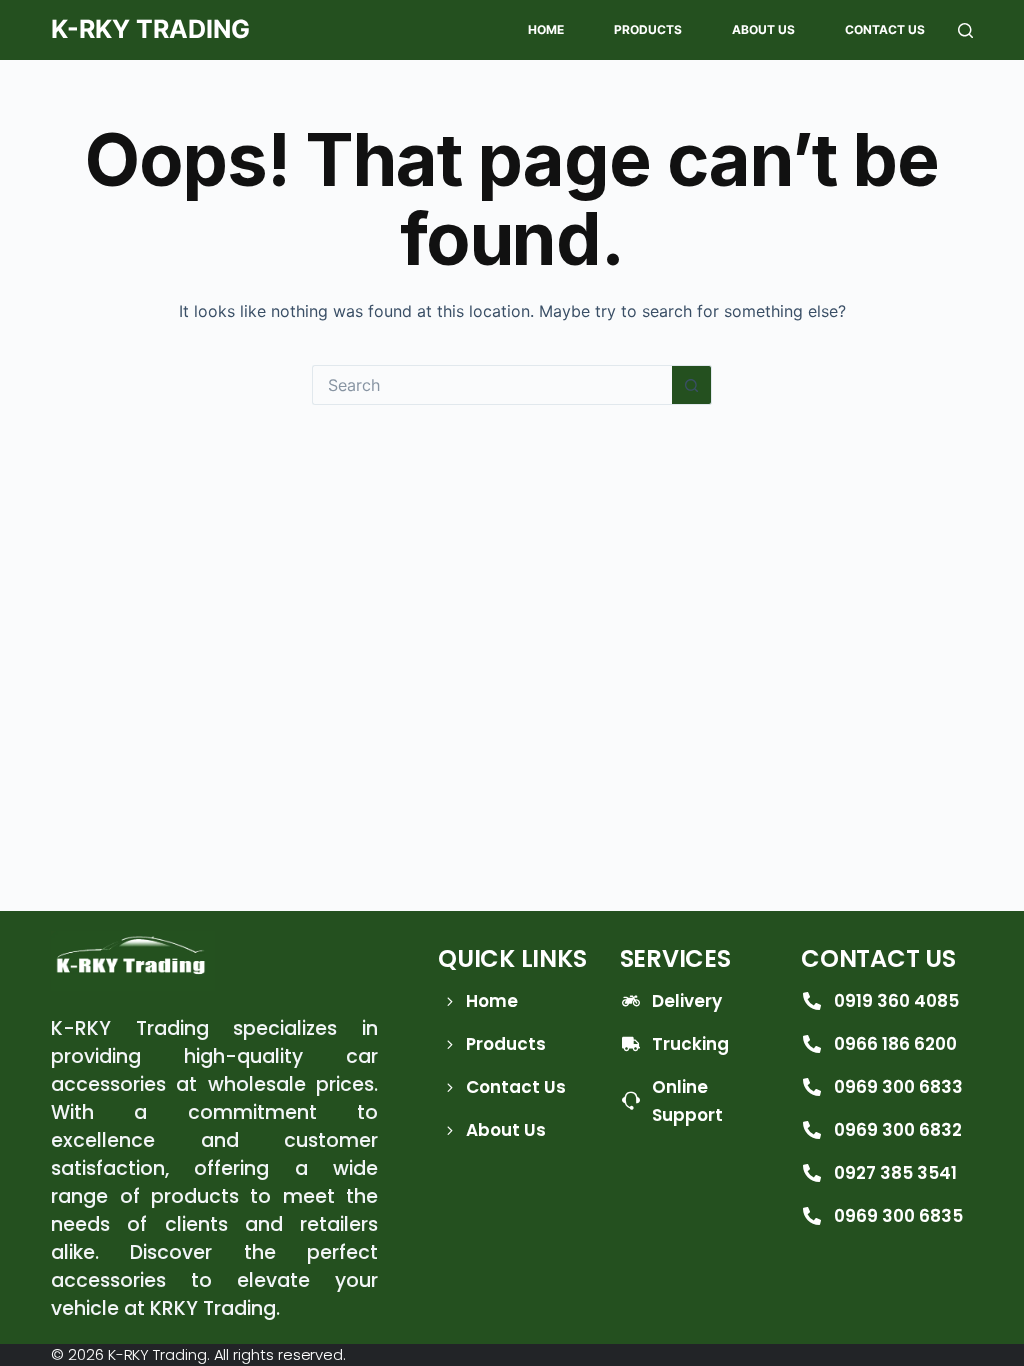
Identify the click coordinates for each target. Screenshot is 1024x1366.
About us (763, 29)
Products (648, 29)
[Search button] (692, 385)
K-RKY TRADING (150, 29)
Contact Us (885, 29)
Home (546, 29)
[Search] (965, 30)
